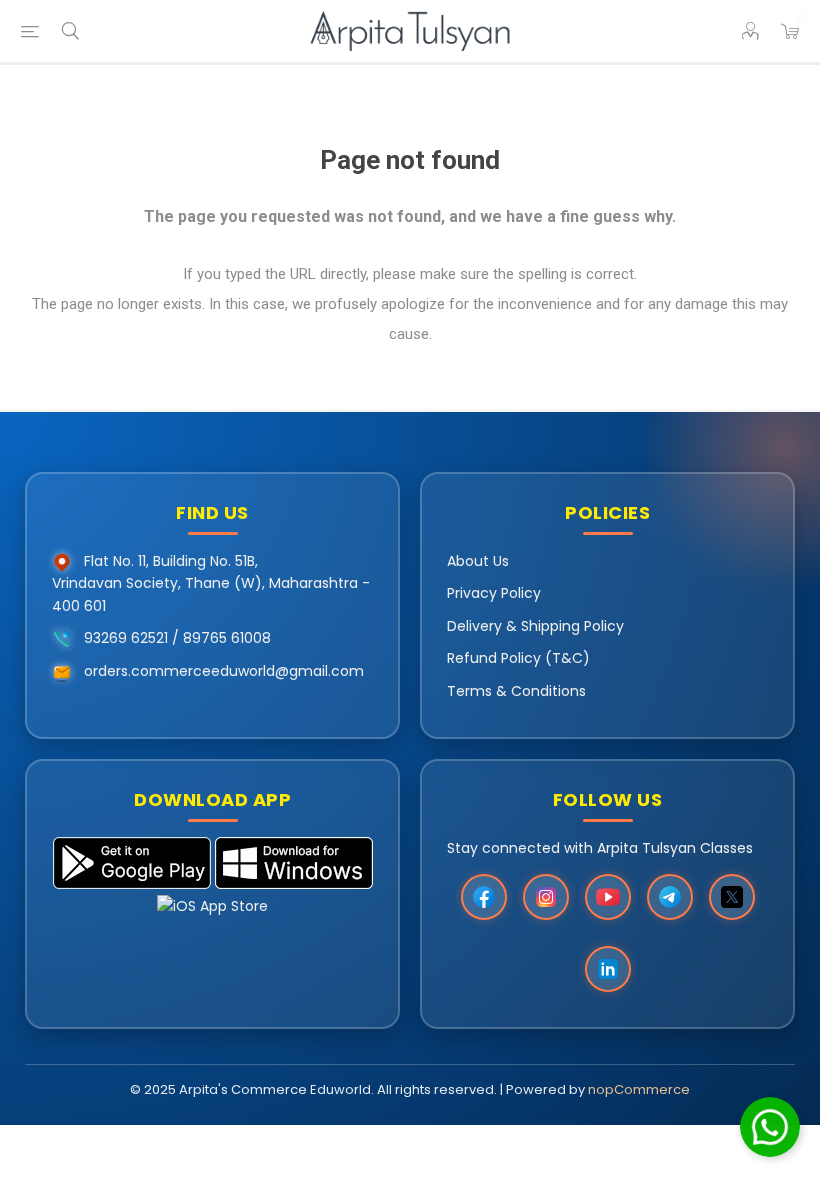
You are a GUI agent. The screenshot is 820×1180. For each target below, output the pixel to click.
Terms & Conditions (516, 691)
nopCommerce (639, 1089)
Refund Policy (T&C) (518, 658)
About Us (478, 561)
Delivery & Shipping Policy (535, 626)
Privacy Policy (494, 593)
